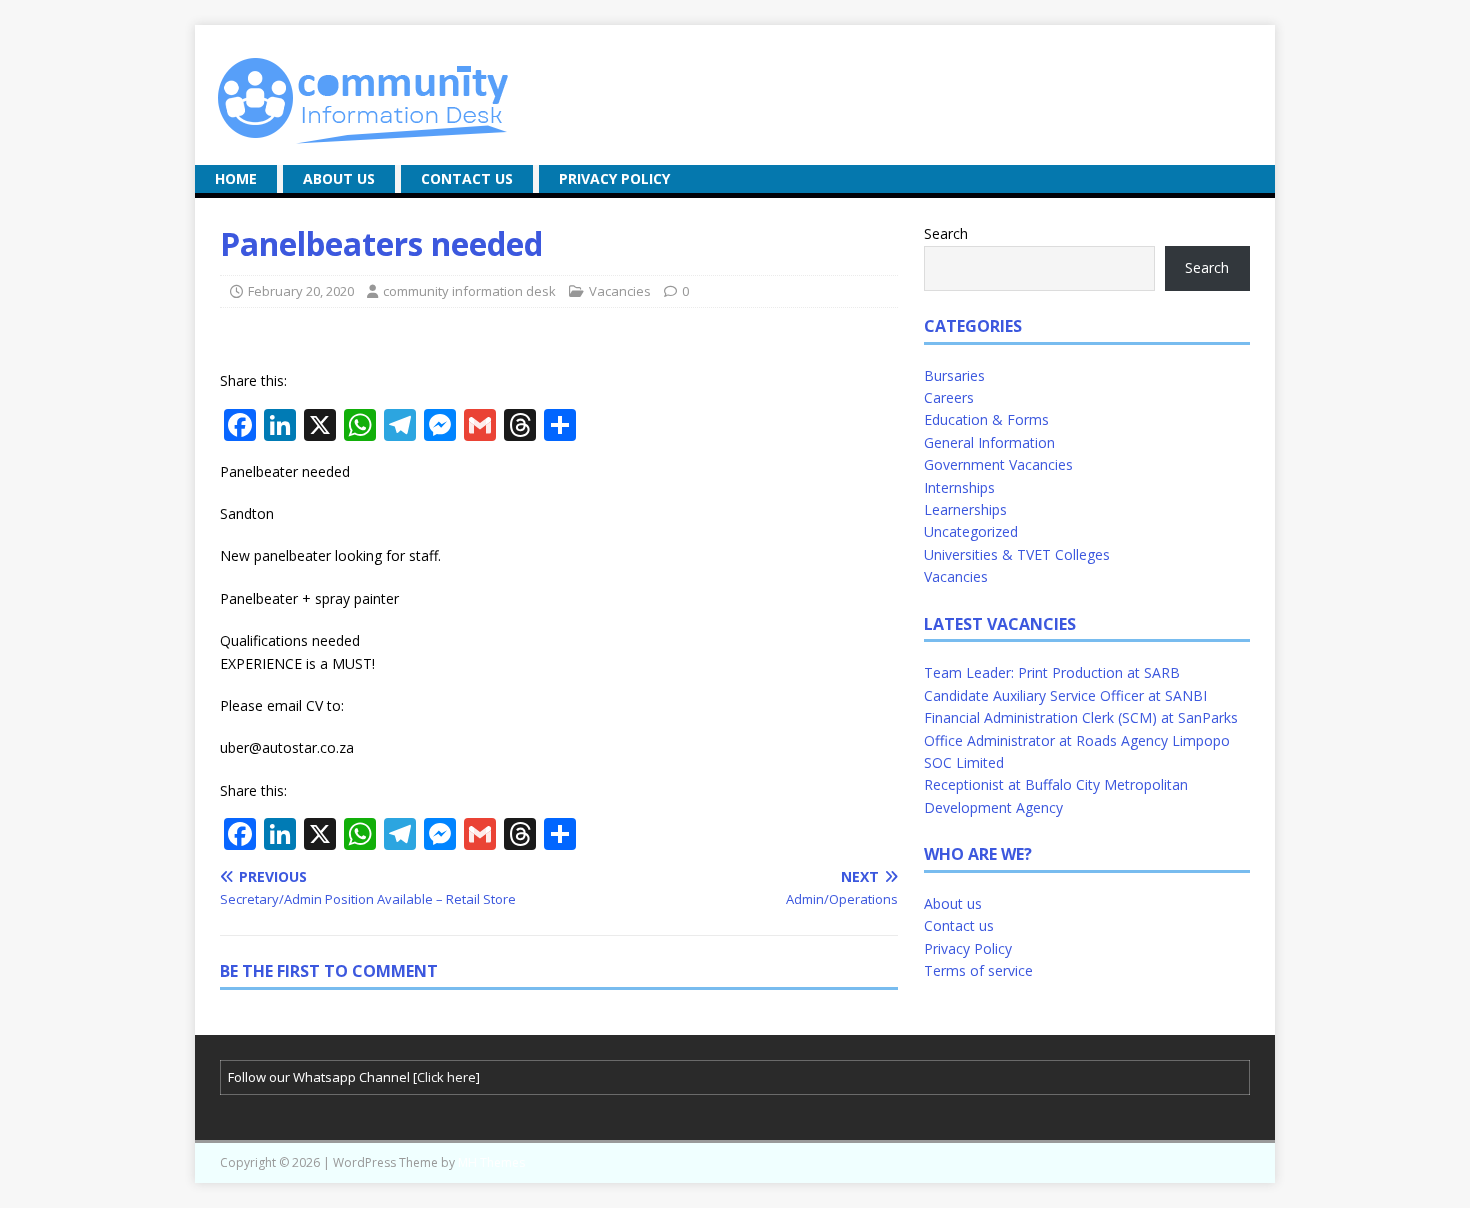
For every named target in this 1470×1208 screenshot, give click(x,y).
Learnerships (965, 509)
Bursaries (954, 375)
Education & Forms (986, 419)
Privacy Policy (614, 178)
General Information (989, 442)
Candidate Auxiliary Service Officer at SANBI (1065, 695)
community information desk (469, 291)
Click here (446, 1077)
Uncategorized (971, 531)
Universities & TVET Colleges (1017, 554)
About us (339, 178)
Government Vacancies (998, 464)
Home (236, 178)
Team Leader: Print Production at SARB (1052, 672)
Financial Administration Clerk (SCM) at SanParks (1081, 717)
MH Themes (491, 1162)
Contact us (467, 178)
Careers (949, 397)
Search (946, 233)
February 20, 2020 (301, 291)
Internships (959, 487)
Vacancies (620, 291)
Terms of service (978, 970)
